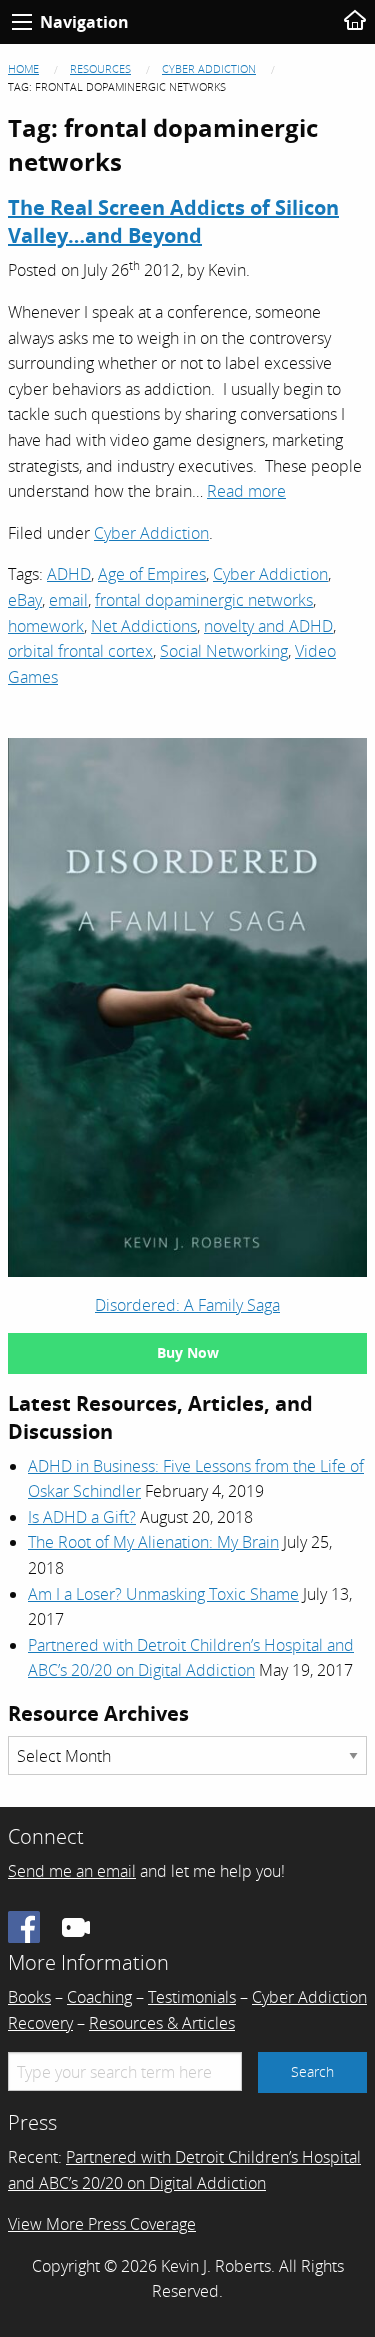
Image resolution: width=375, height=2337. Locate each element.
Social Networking (224, 651)
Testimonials (192, 1997)
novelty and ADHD (268, 626)
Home (23, 68)
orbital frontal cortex (80, 651)
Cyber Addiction (209, 68)
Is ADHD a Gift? (82, 1517)
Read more (246, 491)
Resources (100, 68)
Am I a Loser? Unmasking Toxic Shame (163, 1594)
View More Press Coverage (102, 2224)
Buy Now (188, 1352)
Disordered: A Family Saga (187, 1305)
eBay (25, 600)
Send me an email (72, 1871)
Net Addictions (144, 626)
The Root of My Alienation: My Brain (153, 1542)
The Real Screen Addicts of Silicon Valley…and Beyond (173, 221)
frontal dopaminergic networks (204, 600)
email (68, 600)
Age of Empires (152, 574)
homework (46, 626)
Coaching (99, 1997)
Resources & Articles (162, 2023)
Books (29, 1997)
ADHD (69, 574)
